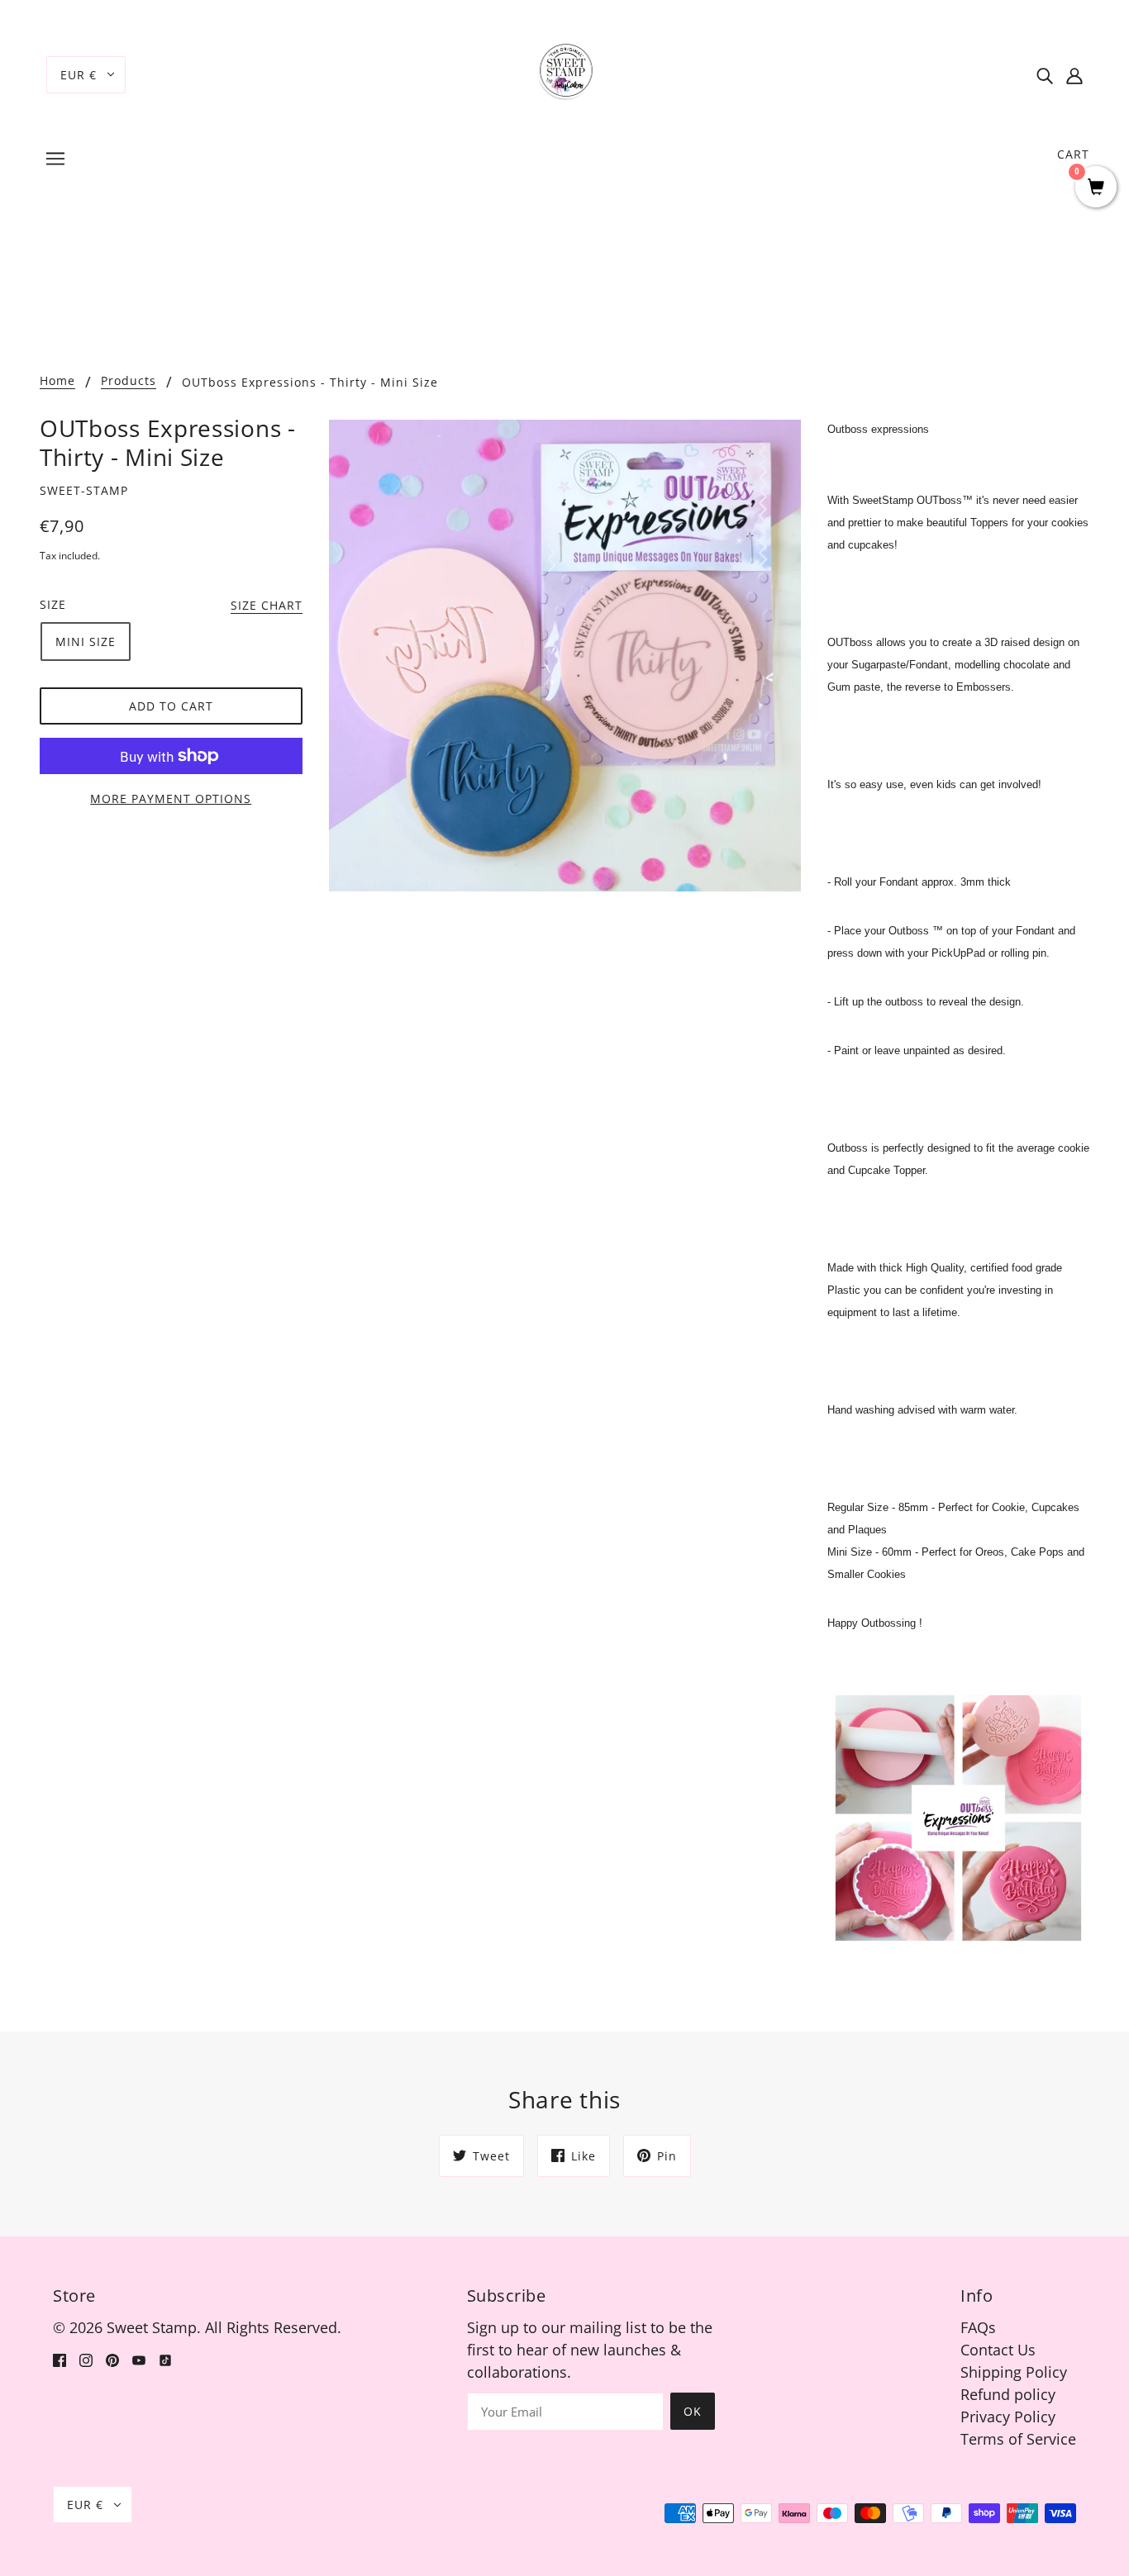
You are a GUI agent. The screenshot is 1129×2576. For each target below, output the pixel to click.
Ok (693, 2411)
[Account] (1074, 75)
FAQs (978, 2327)
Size (53, 604)
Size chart (267, 606)
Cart (1073, 154)
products (129, 382)
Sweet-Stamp (84, 490)
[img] (1045, 75)
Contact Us (998, 2350)
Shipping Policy (1014, 2372)
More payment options (171, 798)
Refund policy (1008, 2394)
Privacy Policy (1008, 2417)
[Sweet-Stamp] (565, 73)
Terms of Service (1018, 2439)
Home (57, 382)
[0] (1096, 188)
